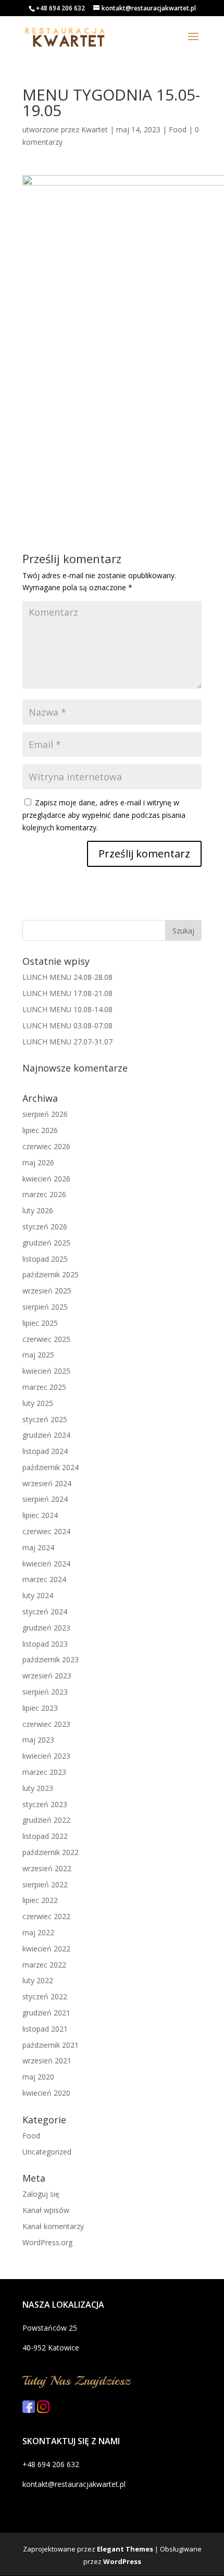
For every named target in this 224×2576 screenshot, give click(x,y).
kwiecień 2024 (46, 1564)
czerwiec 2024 (46, 1531)
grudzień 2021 (46, 2013)
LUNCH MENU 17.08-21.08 (67, 993)
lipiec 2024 (40, 1515)
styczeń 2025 (45, 1419)
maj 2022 (38, 1932)
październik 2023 (51, 1659)
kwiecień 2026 (46, 1179)
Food (178, 129)
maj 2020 (38, 2077)
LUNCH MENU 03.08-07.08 (67, 1025)
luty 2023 (38, 1788)
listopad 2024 (45, 1451)
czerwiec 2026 (46, 1146)
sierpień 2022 (45, 1884)
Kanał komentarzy (53, 2226)
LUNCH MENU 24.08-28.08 (67, 977)
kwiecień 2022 (46, 1949)
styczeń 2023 (45, 1804)
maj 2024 (38, 1547)
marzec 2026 (44, 1194)
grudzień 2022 (46, 1820)
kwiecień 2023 (46, 1756)
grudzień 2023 (46, 1628)
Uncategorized (47, 2152)
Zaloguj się (41, 2194)
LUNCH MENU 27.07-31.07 (67, 1042)
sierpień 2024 (45, 1499)
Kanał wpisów (46, 2210)
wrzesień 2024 (47, 1483)
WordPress (122, 2561)
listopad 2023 (45, 1644)
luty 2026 (38, 1210)
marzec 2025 (44, 1387)
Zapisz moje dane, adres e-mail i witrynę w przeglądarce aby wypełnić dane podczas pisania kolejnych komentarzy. (104, 815)
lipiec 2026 (40, 1130)
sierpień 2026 (45, 1114)
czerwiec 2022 (46, 1916)
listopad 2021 (45, 2029)
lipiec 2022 (40, 1900)
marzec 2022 (44, 1965)
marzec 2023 (44, 1772)
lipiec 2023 (40, 1708)
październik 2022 (51, 1852)
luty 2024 (38, 1595)
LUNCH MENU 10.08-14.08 (67, 1009)
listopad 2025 (45, 1259)
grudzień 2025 (46, 1243)
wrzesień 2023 (47, 1676)
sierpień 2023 (45, 1692)
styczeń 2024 (45, 1611)
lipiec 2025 (40, 1323)
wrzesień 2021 (47, 2061)
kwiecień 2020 (46, 2093)
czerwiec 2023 (46, 1724)
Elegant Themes (125, 2549)
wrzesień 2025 (47, 1291)
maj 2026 (38, 1162)
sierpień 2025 (45, 1307)
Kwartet (95, 129)
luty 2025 (38, 1403)
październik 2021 (51, 2045)
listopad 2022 (45, 1836)
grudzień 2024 (46, 1435)
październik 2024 (51, 1467)
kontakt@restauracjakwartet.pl (74, 2484)
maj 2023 (38, 1740)
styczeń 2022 (45, 1996)
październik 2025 (51, 1274)
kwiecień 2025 (46, 1371)
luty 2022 (38, 1980)
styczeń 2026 (45, 1227)
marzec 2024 (44, 1579)
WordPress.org (47, 2242)
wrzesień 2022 (47, 1868)
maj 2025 (38, 1355)
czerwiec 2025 (46, 1339)
